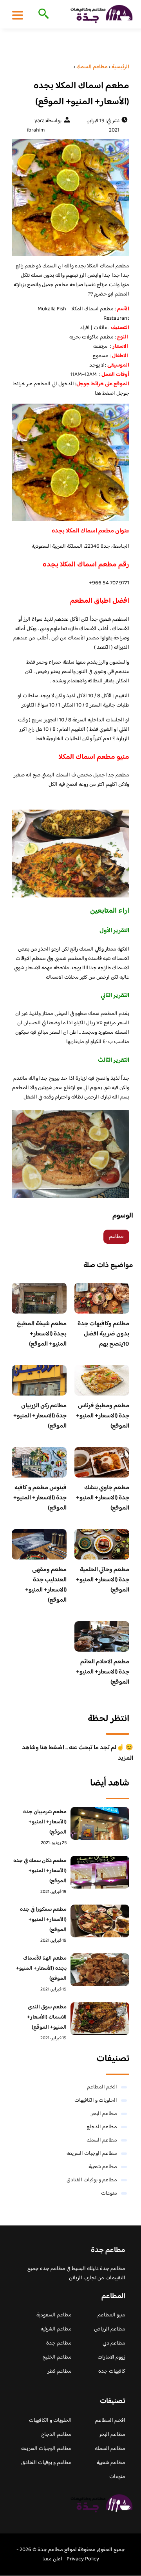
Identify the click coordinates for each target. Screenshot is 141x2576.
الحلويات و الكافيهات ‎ (95, 2101)
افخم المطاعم (102, 2087)
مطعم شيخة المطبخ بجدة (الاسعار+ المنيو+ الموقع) (42, 1334)
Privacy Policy (83, 2559)
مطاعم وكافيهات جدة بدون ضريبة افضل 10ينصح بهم (103, 1334)
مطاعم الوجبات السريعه (92, 2154)
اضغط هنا (105, 393)
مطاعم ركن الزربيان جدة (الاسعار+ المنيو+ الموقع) (40, 1416)
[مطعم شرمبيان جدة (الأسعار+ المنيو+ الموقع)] (100, 1823)
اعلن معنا (52, 2559)
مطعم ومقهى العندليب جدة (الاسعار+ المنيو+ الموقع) (46, 1585)
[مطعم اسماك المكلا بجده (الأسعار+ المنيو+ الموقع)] (70, 198)
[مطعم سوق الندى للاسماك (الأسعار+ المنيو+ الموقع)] (100, 2019)
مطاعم (116, 1237)
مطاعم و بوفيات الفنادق (92, 2180)
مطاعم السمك (102, 2140)
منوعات (109, 2193)
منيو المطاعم (111, 2315)
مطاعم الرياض (110, 2329)
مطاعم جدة (59, 2343)
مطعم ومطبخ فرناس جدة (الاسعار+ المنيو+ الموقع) (103, 1416)
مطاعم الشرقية (56, 2329)
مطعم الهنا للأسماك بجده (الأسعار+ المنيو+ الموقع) (41, 1969)
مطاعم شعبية (103, 2167)
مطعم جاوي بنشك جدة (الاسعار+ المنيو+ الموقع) (103, 1498)
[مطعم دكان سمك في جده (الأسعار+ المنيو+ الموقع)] (100, 1872)
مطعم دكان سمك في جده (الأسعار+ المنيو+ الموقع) (40, 1871)
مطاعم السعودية (54, 2315)
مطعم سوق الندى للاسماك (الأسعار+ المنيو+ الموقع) (47, 2017)
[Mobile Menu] (18, 15)
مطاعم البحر (104, 2114)
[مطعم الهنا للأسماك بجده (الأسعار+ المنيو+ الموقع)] (100, 1970)
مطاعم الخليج (57, 2357)
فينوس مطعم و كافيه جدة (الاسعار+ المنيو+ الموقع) (40, 1498)
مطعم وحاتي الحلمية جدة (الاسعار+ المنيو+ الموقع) (103, 1580)
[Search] (42, 14)
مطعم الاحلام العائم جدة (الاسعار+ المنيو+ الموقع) (103, 1672)
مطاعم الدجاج (102, 2127)
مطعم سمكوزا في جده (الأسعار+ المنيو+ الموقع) (43, 1920)
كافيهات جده (112, 2371)
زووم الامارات (111, 2357)
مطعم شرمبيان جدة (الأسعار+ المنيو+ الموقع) (45, 1822)
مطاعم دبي (114, 2343)
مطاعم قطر (60, 2371)
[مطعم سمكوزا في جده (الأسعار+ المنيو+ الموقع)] (100, 1921)
